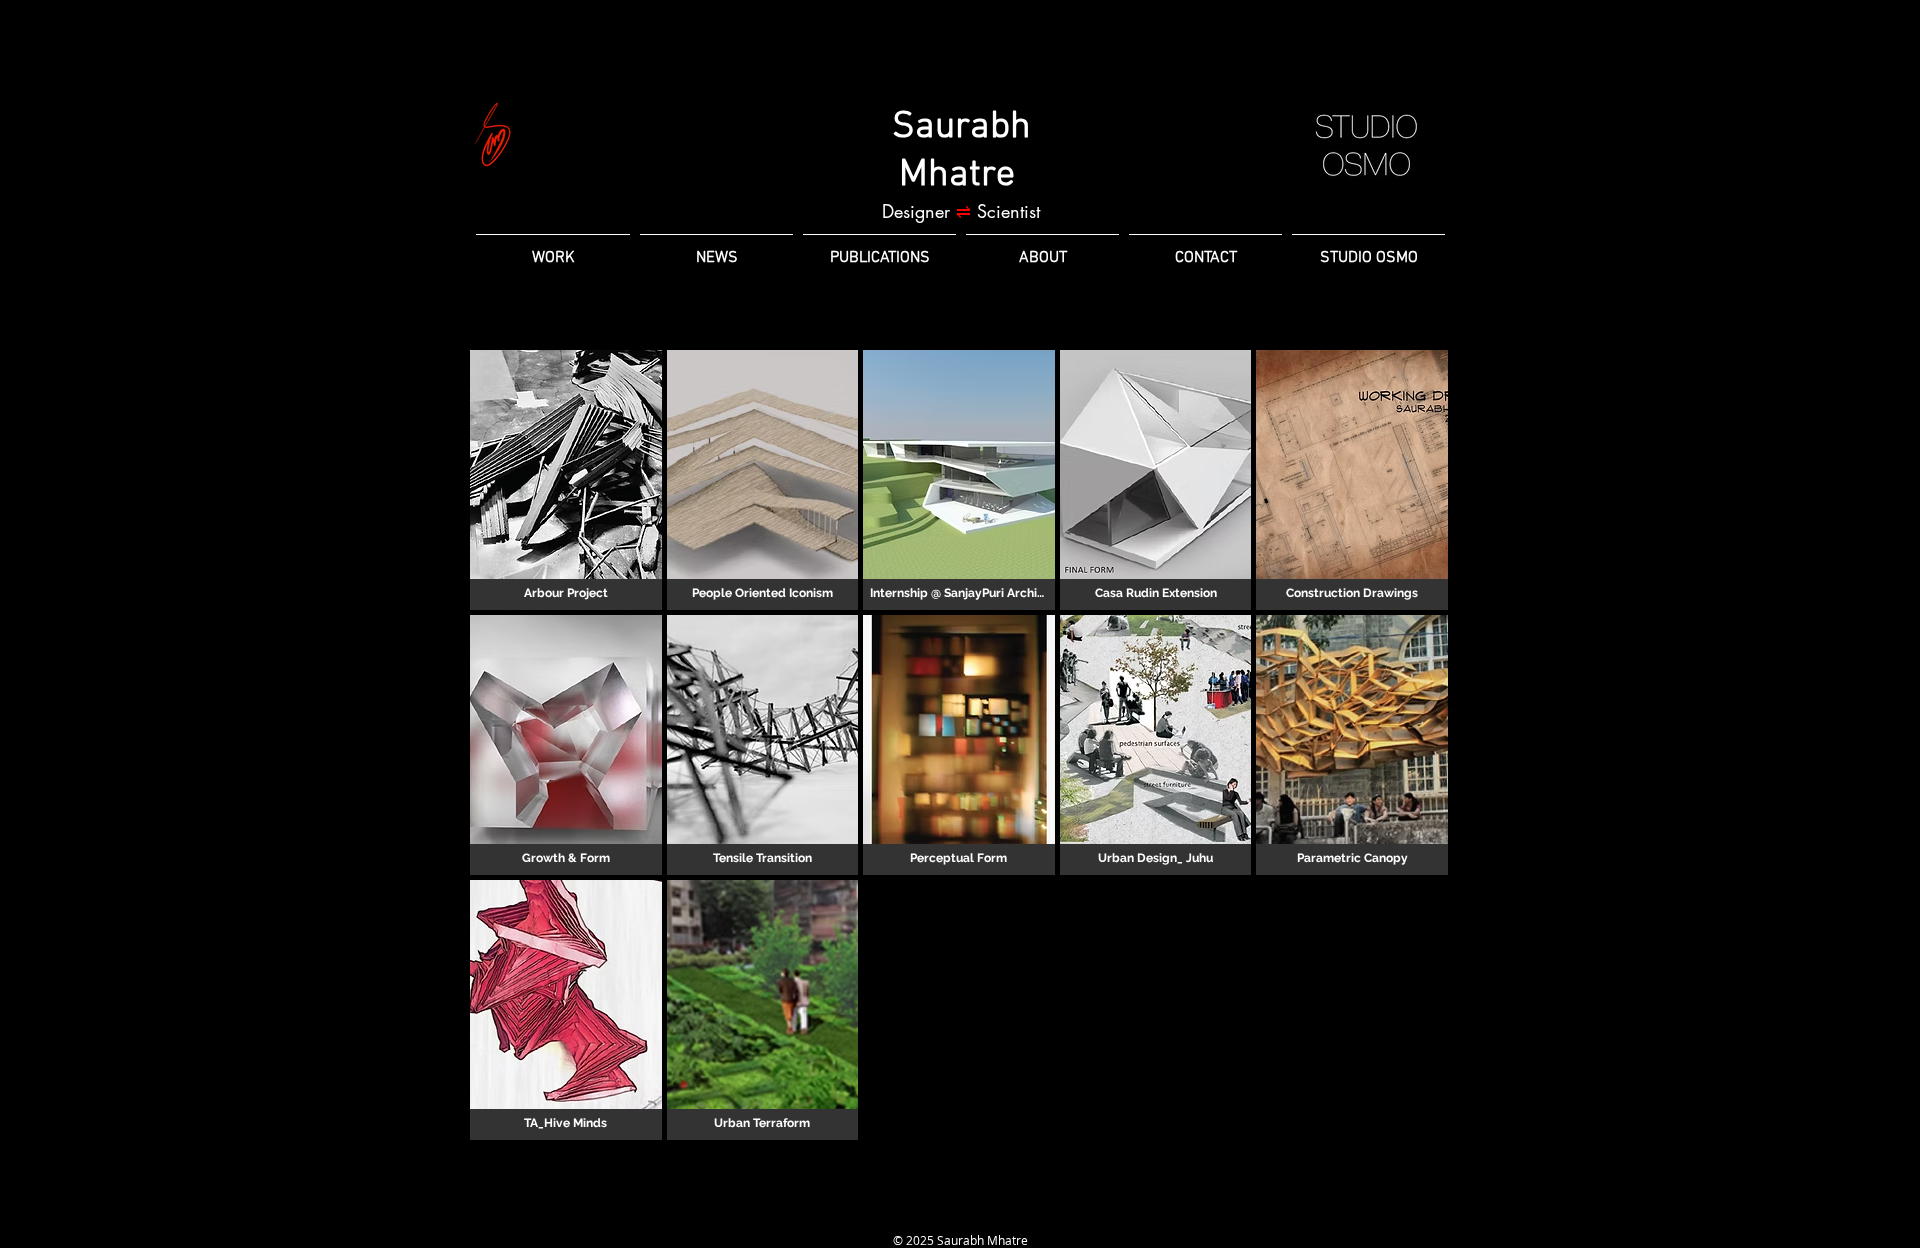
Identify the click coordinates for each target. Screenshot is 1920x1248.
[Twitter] (996, 1212)
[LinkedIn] (924, 1212)
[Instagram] (960, 1212)
